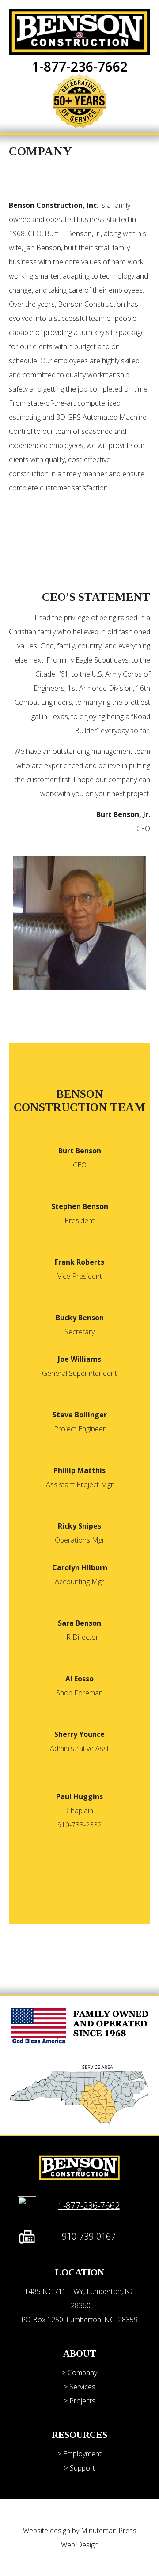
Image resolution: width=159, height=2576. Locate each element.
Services (82, 2387)
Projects (82, 2401)
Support (82, 2468)
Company (82, 2373)
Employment (82, 2454)
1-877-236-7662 (80, 66)
